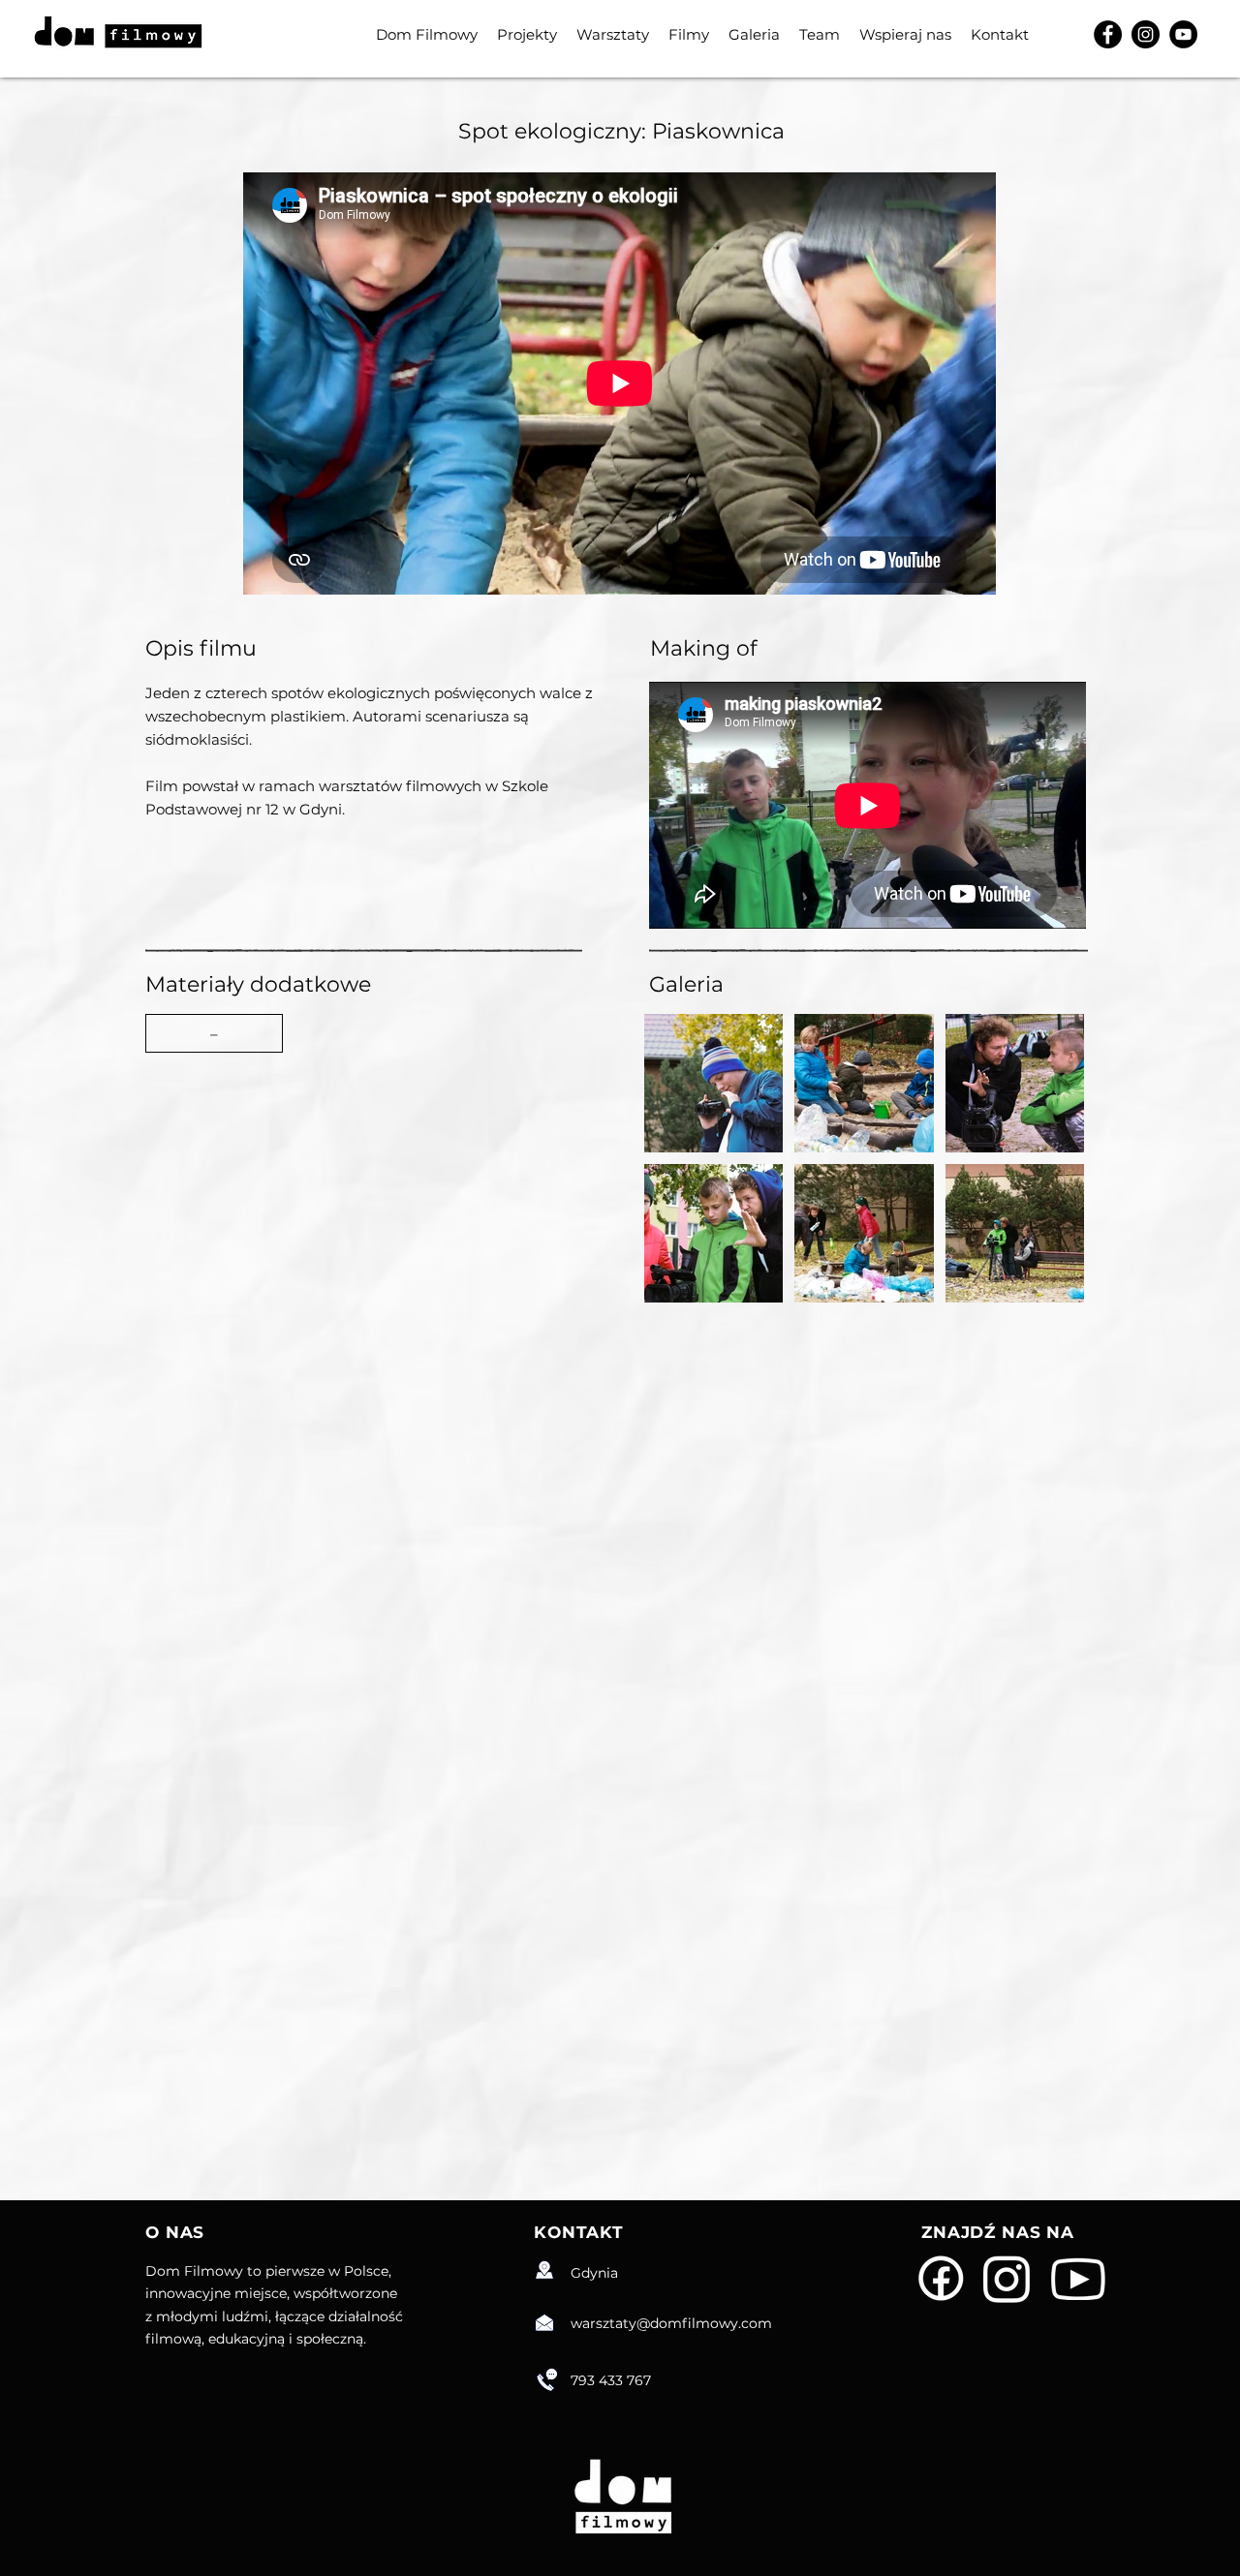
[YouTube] (1183, 34)
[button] (214, 1033)
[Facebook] (1108, 34)
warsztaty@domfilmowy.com (671, 2323)
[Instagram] (1146, 34)
